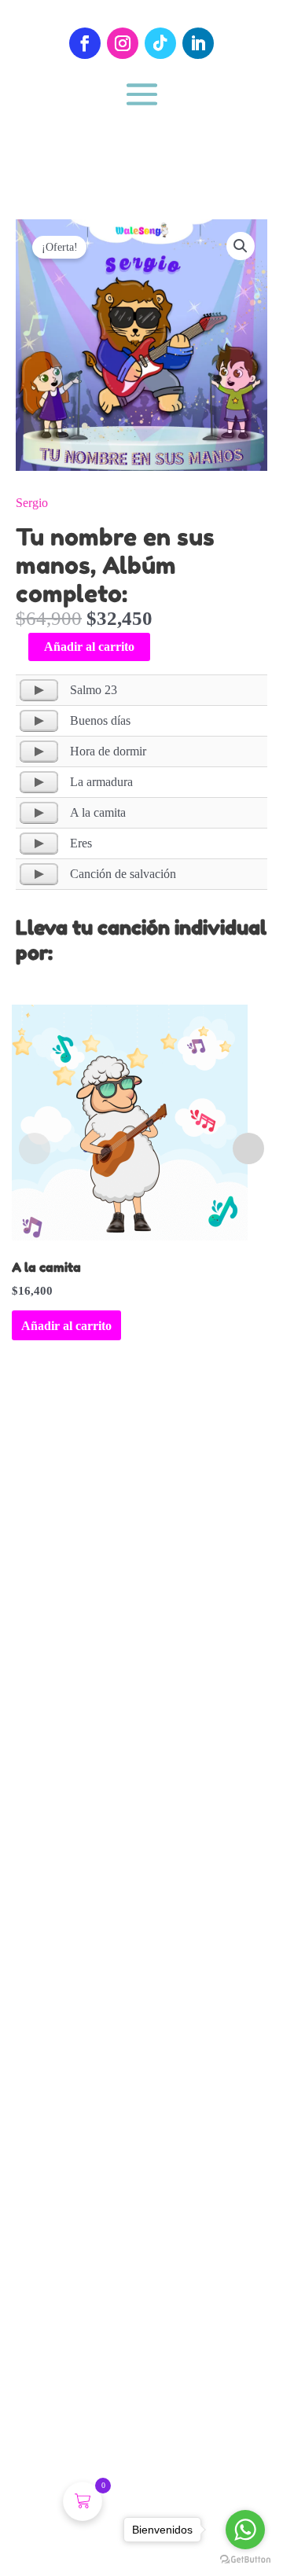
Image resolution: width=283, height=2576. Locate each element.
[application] (39, 690)
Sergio (32, 503)
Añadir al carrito (89, 647)
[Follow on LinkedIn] (198, 43)
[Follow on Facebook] (85, 43)
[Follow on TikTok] (160, 43)
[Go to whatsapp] (245, 2530)
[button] (241, 246)
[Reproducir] (39, 690)
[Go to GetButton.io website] (245, 2560)
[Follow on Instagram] (123, 43)
